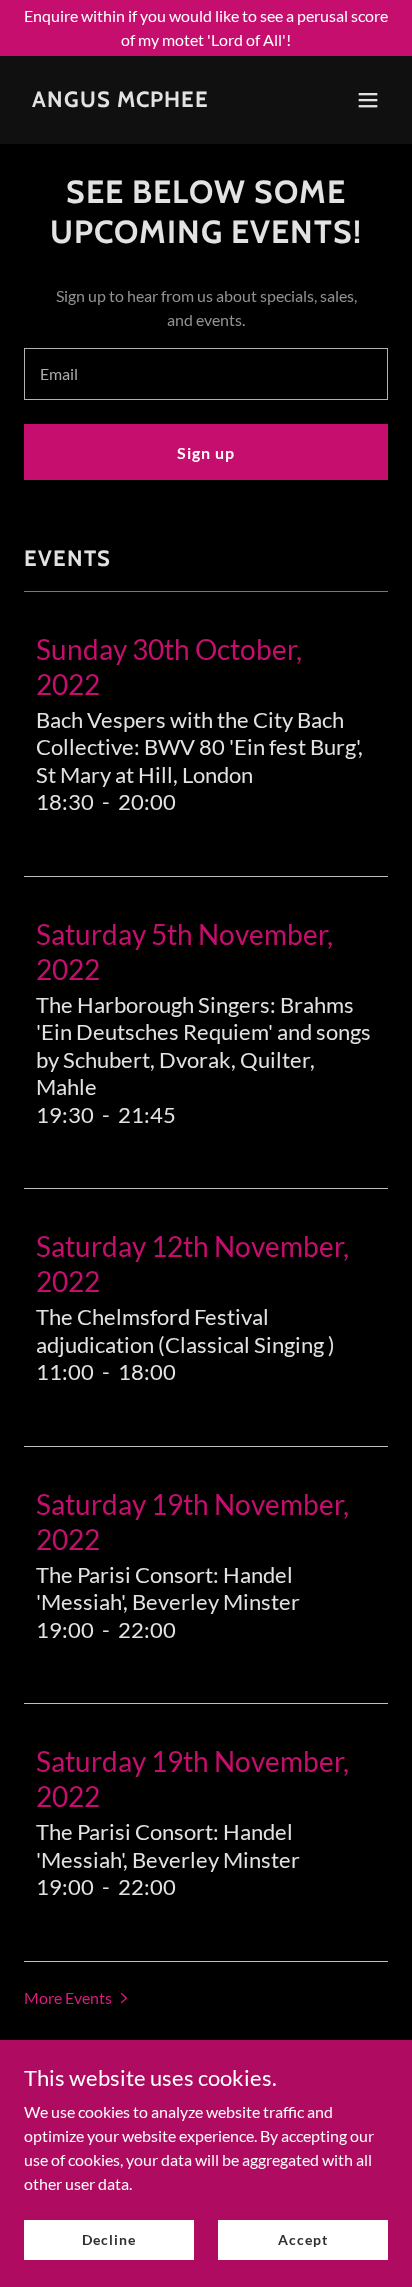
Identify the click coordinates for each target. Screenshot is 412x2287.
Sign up (206, 452)
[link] (120, 100)
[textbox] (206, 374)
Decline (108, 2239)
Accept (302, 2239)
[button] (368, 100)
